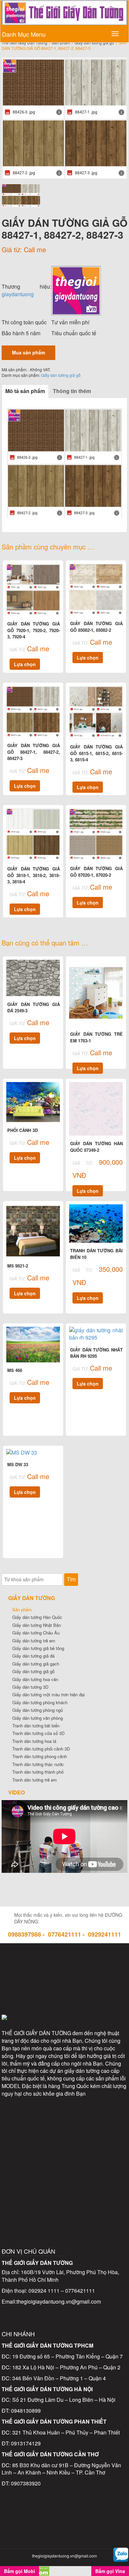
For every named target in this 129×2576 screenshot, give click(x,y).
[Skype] (37, 1991)
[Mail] (92, 1963)
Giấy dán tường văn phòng (38, 1718)
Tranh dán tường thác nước (38, 1764)
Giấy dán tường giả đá (33, 1656)
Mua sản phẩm (28, 352)
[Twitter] (64, 1963)
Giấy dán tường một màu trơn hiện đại (48, 1694)
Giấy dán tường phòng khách (40, 1702)
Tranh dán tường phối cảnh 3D (41, 1749)
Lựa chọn (25, 664)
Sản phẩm (22, 1610)
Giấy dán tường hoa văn (35, 1679)
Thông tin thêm (72, 391)
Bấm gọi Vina (110, 2571)
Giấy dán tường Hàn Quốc (37, 1617)
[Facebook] (37, 1963)
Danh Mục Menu (24, 34)
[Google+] (92, 1991)
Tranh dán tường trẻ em (35, 1780)
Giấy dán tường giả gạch (36, 1664)
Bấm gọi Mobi (20, 2571)
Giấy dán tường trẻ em (34, 1641)
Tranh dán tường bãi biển (36, 1726)
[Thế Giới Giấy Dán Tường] (76, 290)
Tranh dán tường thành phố (38, 1772)
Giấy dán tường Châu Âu (36, 1633)
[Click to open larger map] (64, 2152)
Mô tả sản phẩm (25, 391)
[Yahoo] (64, 1991)
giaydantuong (18, 294)
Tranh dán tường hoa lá (34, 1741)
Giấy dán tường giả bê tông (38, 1648)
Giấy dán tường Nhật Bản (37, 1625)
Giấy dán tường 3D (30, 1687)
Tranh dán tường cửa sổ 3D (38, 1733)
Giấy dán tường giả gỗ (61, 375)
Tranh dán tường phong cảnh (40, 1756)
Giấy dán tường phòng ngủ (38, 1710)
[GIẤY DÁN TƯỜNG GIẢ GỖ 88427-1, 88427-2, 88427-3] (64, 118)
